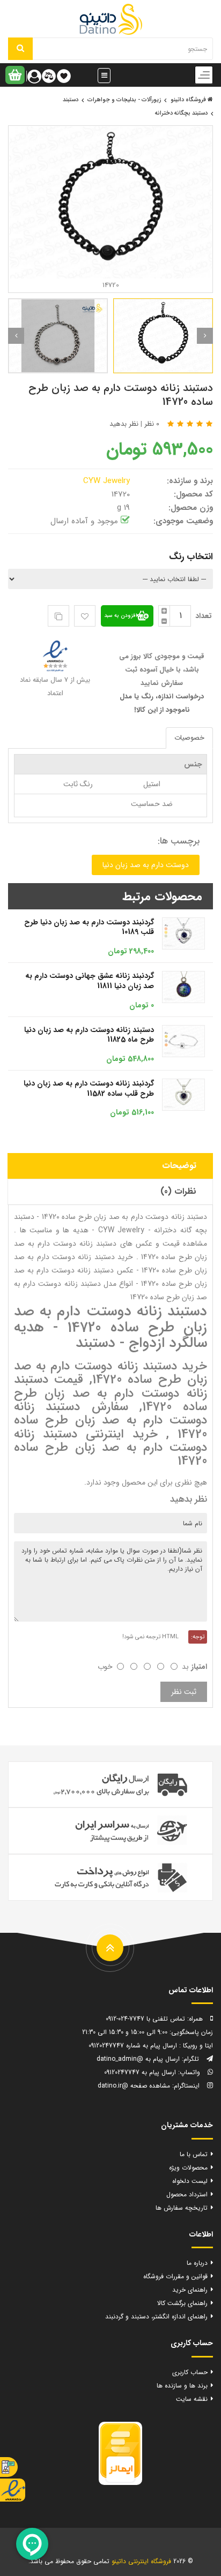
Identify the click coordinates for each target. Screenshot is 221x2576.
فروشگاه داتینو (189, 100)
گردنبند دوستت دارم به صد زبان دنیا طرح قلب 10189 (89, 927)
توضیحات (179, 1166)
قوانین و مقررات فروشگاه (175, 2276)
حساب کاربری (190, 2372)
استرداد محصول (187, 2194)
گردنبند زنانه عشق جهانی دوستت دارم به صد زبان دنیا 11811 (90, 981)
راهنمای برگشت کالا (182, 2303)
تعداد (204, 616)
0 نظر (152, 424)
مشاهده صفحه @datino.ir (134, 2086)
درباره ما (197, 2263)
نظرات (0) (178, 1191)
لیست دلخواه (190, 2181)
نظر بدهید (124, 424)
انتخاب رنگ (191, 557)
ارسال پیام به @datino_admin (138, 2059)
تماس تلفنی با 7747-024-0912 (145, 2019)
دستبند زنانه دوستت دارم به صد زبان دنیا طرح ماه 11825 (89, 1035)
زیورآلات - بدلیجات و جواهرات (124, 100)
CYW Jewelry (108, 481)
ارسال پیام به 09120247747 (140, 2072)
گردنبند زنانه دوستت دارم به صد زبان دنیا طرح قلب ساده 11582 (89, 1089)
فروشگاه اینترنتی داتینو (141, 2561)
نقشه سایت (192, 2399)
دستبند (71, 100)
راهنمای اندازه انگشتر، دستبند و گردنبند (156, 2317)
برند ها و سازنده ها (182, 2386)
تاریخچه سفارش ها (182, 2208)
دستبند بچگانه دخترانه (181, 113)
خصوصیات (189, 738)
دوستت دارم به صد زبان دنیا (146, 865)
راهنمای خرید (190, 2290)
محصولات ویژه (188, 2168)
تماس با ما (194, 2154)
